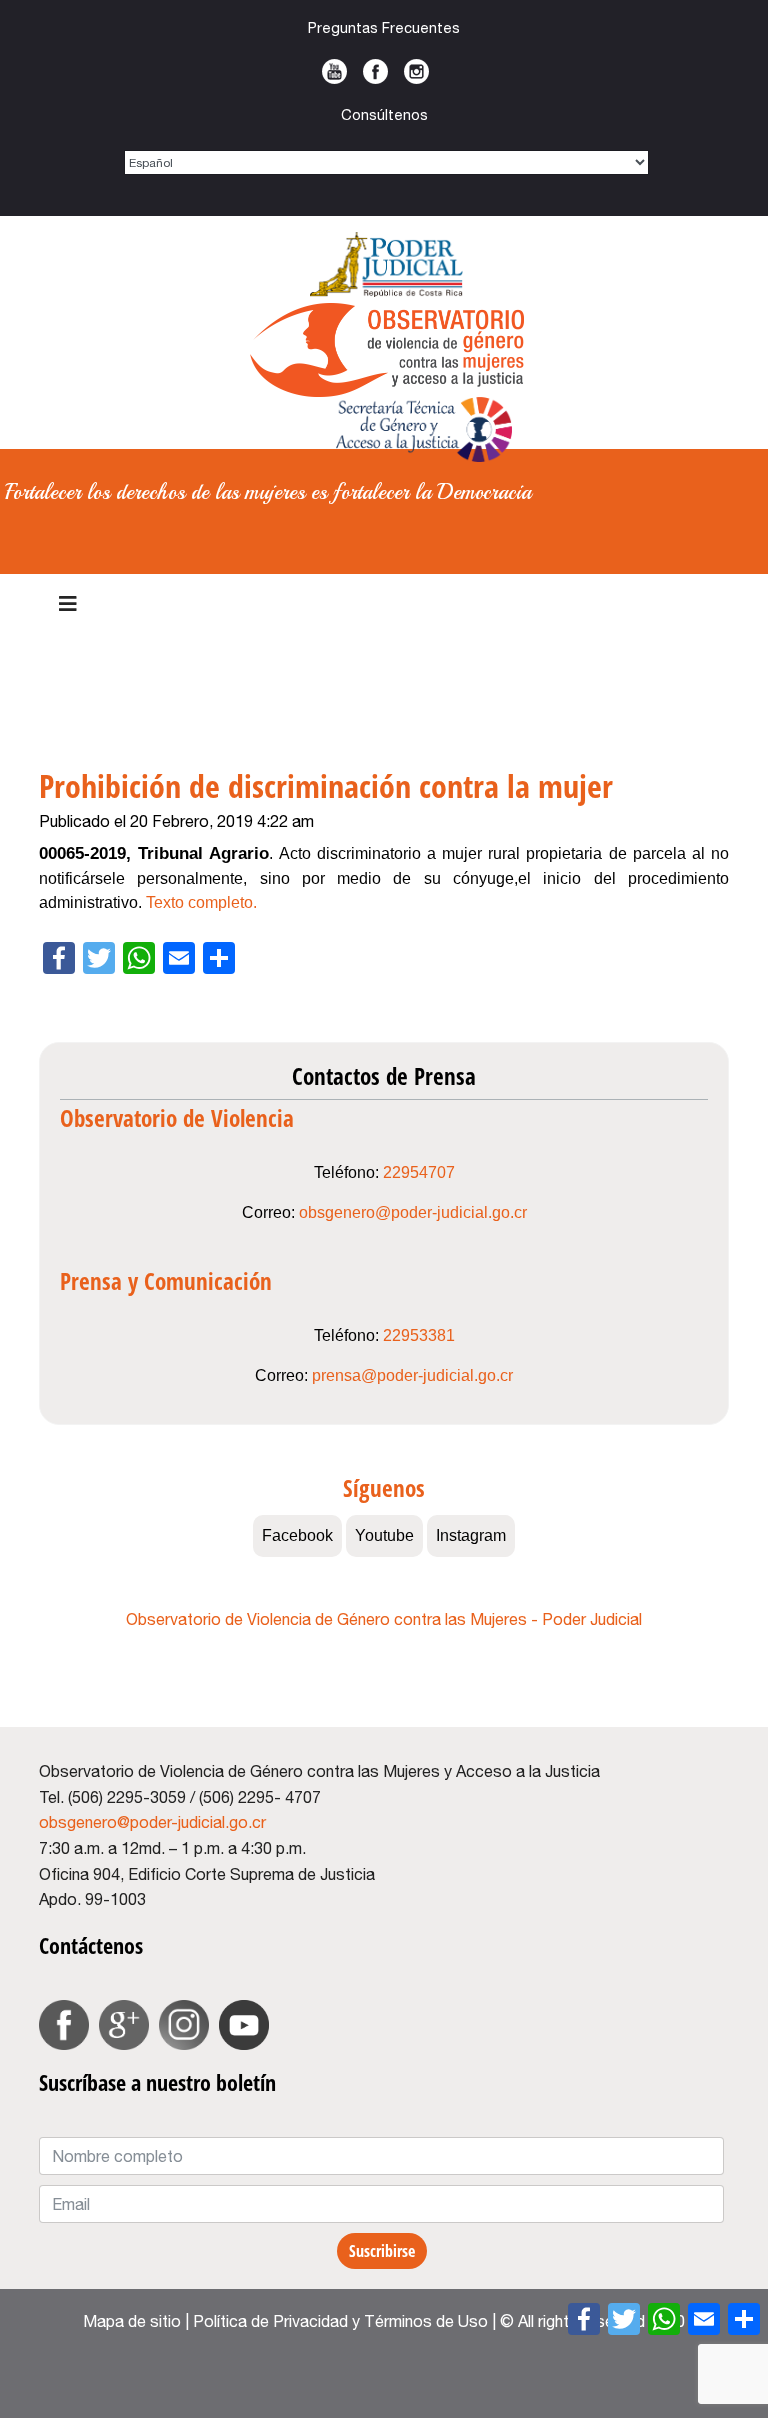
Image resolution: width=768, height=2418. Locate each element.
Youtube (334, 71)
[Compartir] (744, 2319)
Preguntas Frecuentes (384, 27)
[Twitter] (624, 2319)
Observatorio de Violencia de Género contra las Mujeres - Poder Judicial (384, 1619)
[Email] (704, 2319)
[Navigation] (68, 604)
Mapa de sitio (132, 2321)
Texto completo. (201, 902)
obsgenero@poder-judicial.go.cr (413, 1212)
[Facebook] (584, 2319)
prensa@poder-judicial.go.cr (412, 1375)
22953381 (419, 1335)
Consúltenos (384, 114)
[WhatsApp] (664, 2319)
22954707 (419, 1172)
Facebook (375, 71)
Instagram (416, 71)
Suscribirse (382, 2251)
